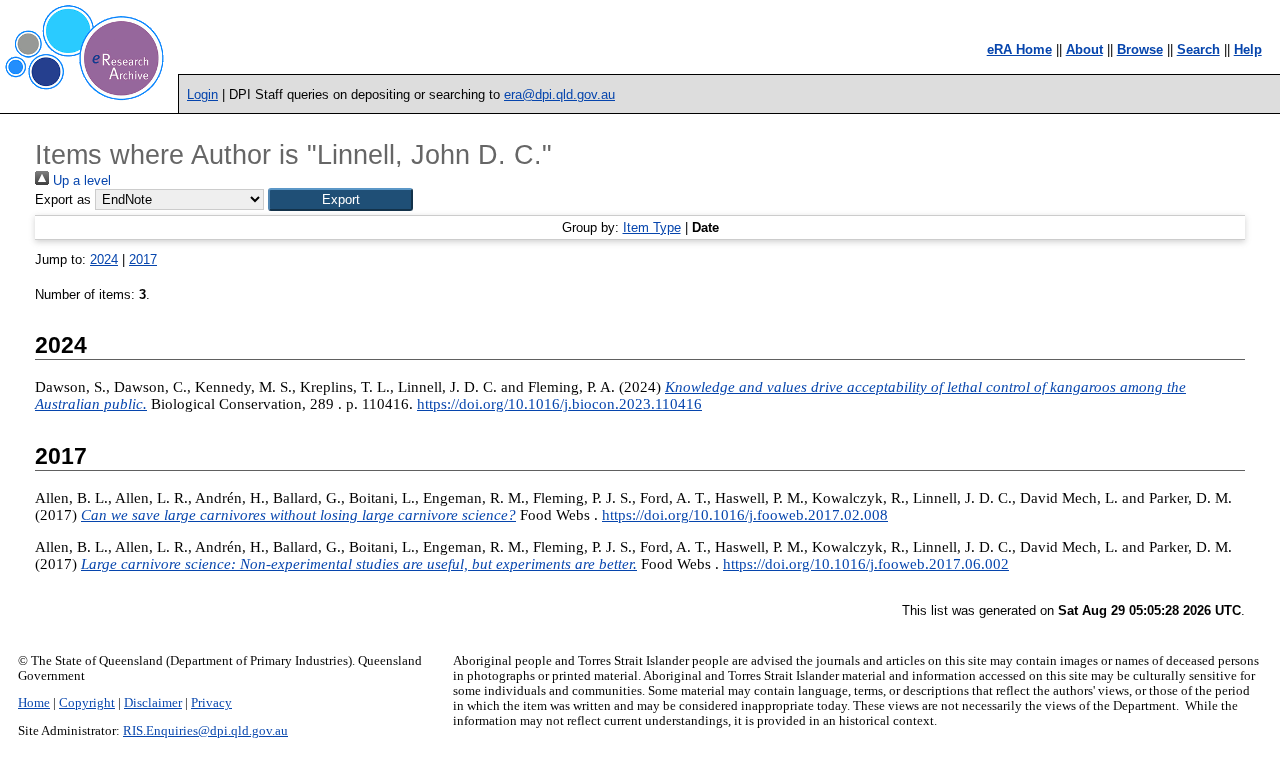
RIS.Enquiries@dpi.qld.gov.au (205, 731)
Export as (63, 199)
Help (1248, 49)
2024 (104, 259)
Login (202, 94)
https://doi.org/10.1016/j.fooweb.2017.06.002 (866, 564)
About (1084, 49)
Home (34, 703)
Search (1198, 49)
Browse (1140, 49)
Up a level (80, 180)
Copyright (87, 703)
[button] (340, 199)
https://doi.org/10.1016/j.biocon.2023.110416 (559, 404)
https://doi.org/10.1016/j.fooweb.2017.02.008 (745, 515)
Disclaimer (153, 703)
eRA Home (1019, 49)
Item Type (652, 227)
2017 (143, 259)
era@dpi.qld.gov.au (559, 94)
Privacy (211, 703)
